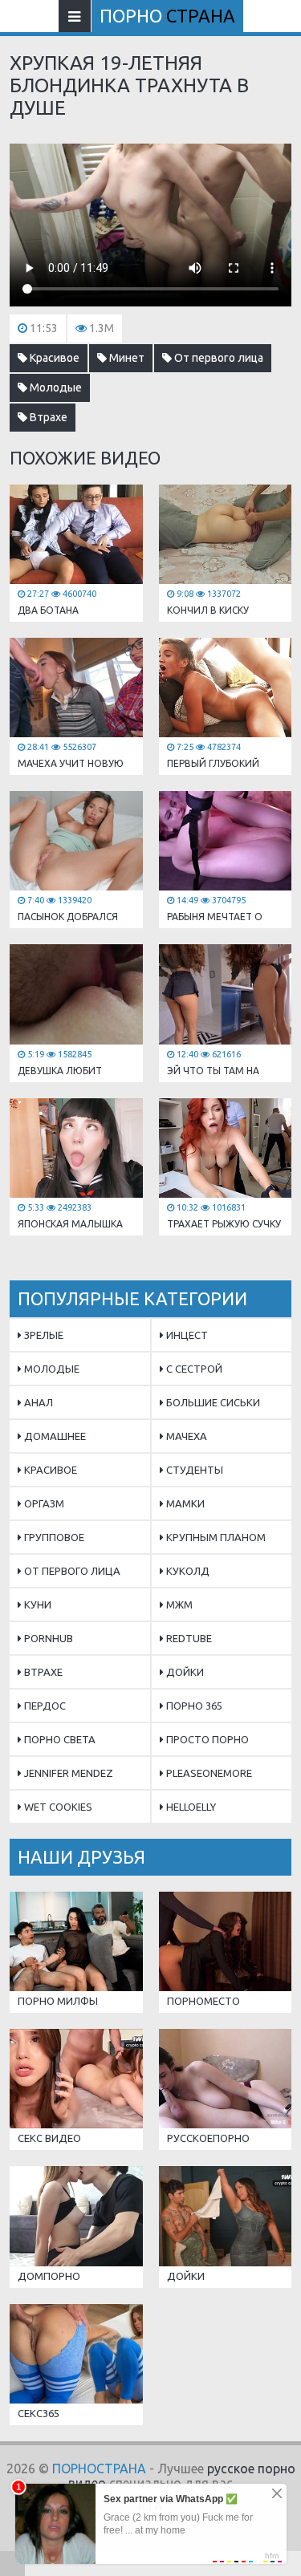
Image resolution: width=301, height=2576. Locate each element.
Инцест (186, 1335)
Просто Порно (206, 1739)
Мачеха (185, 1436)
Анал (37, 1402)
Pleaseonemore (208, 1773)
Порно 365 (193, 1706)
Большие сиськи (212, 1402)
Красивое (53, 358)
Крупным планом (215, 1537)
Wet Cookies (57, 1807)
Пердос (44, 1706)
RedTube (188, 1638)
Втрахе (47, 417)
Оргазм (43, 1503)
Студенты (193, 1470)
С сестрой (193, 1369)
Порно (167, 16)
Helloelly (190, 1807)
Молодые (55, 387)
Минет (126, 358)
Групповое (53, 1537)
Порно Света (59, 1739)
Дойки (184, 1672)
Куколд (187, 1571)
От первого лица (218, 358)
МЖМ (178, 1604)
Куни (37, 1604)
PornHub (47, 1638)
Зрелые (43, 1335)
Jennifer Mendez (67, 1773)
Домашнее (54, 1436)
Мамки (184, 1503)
